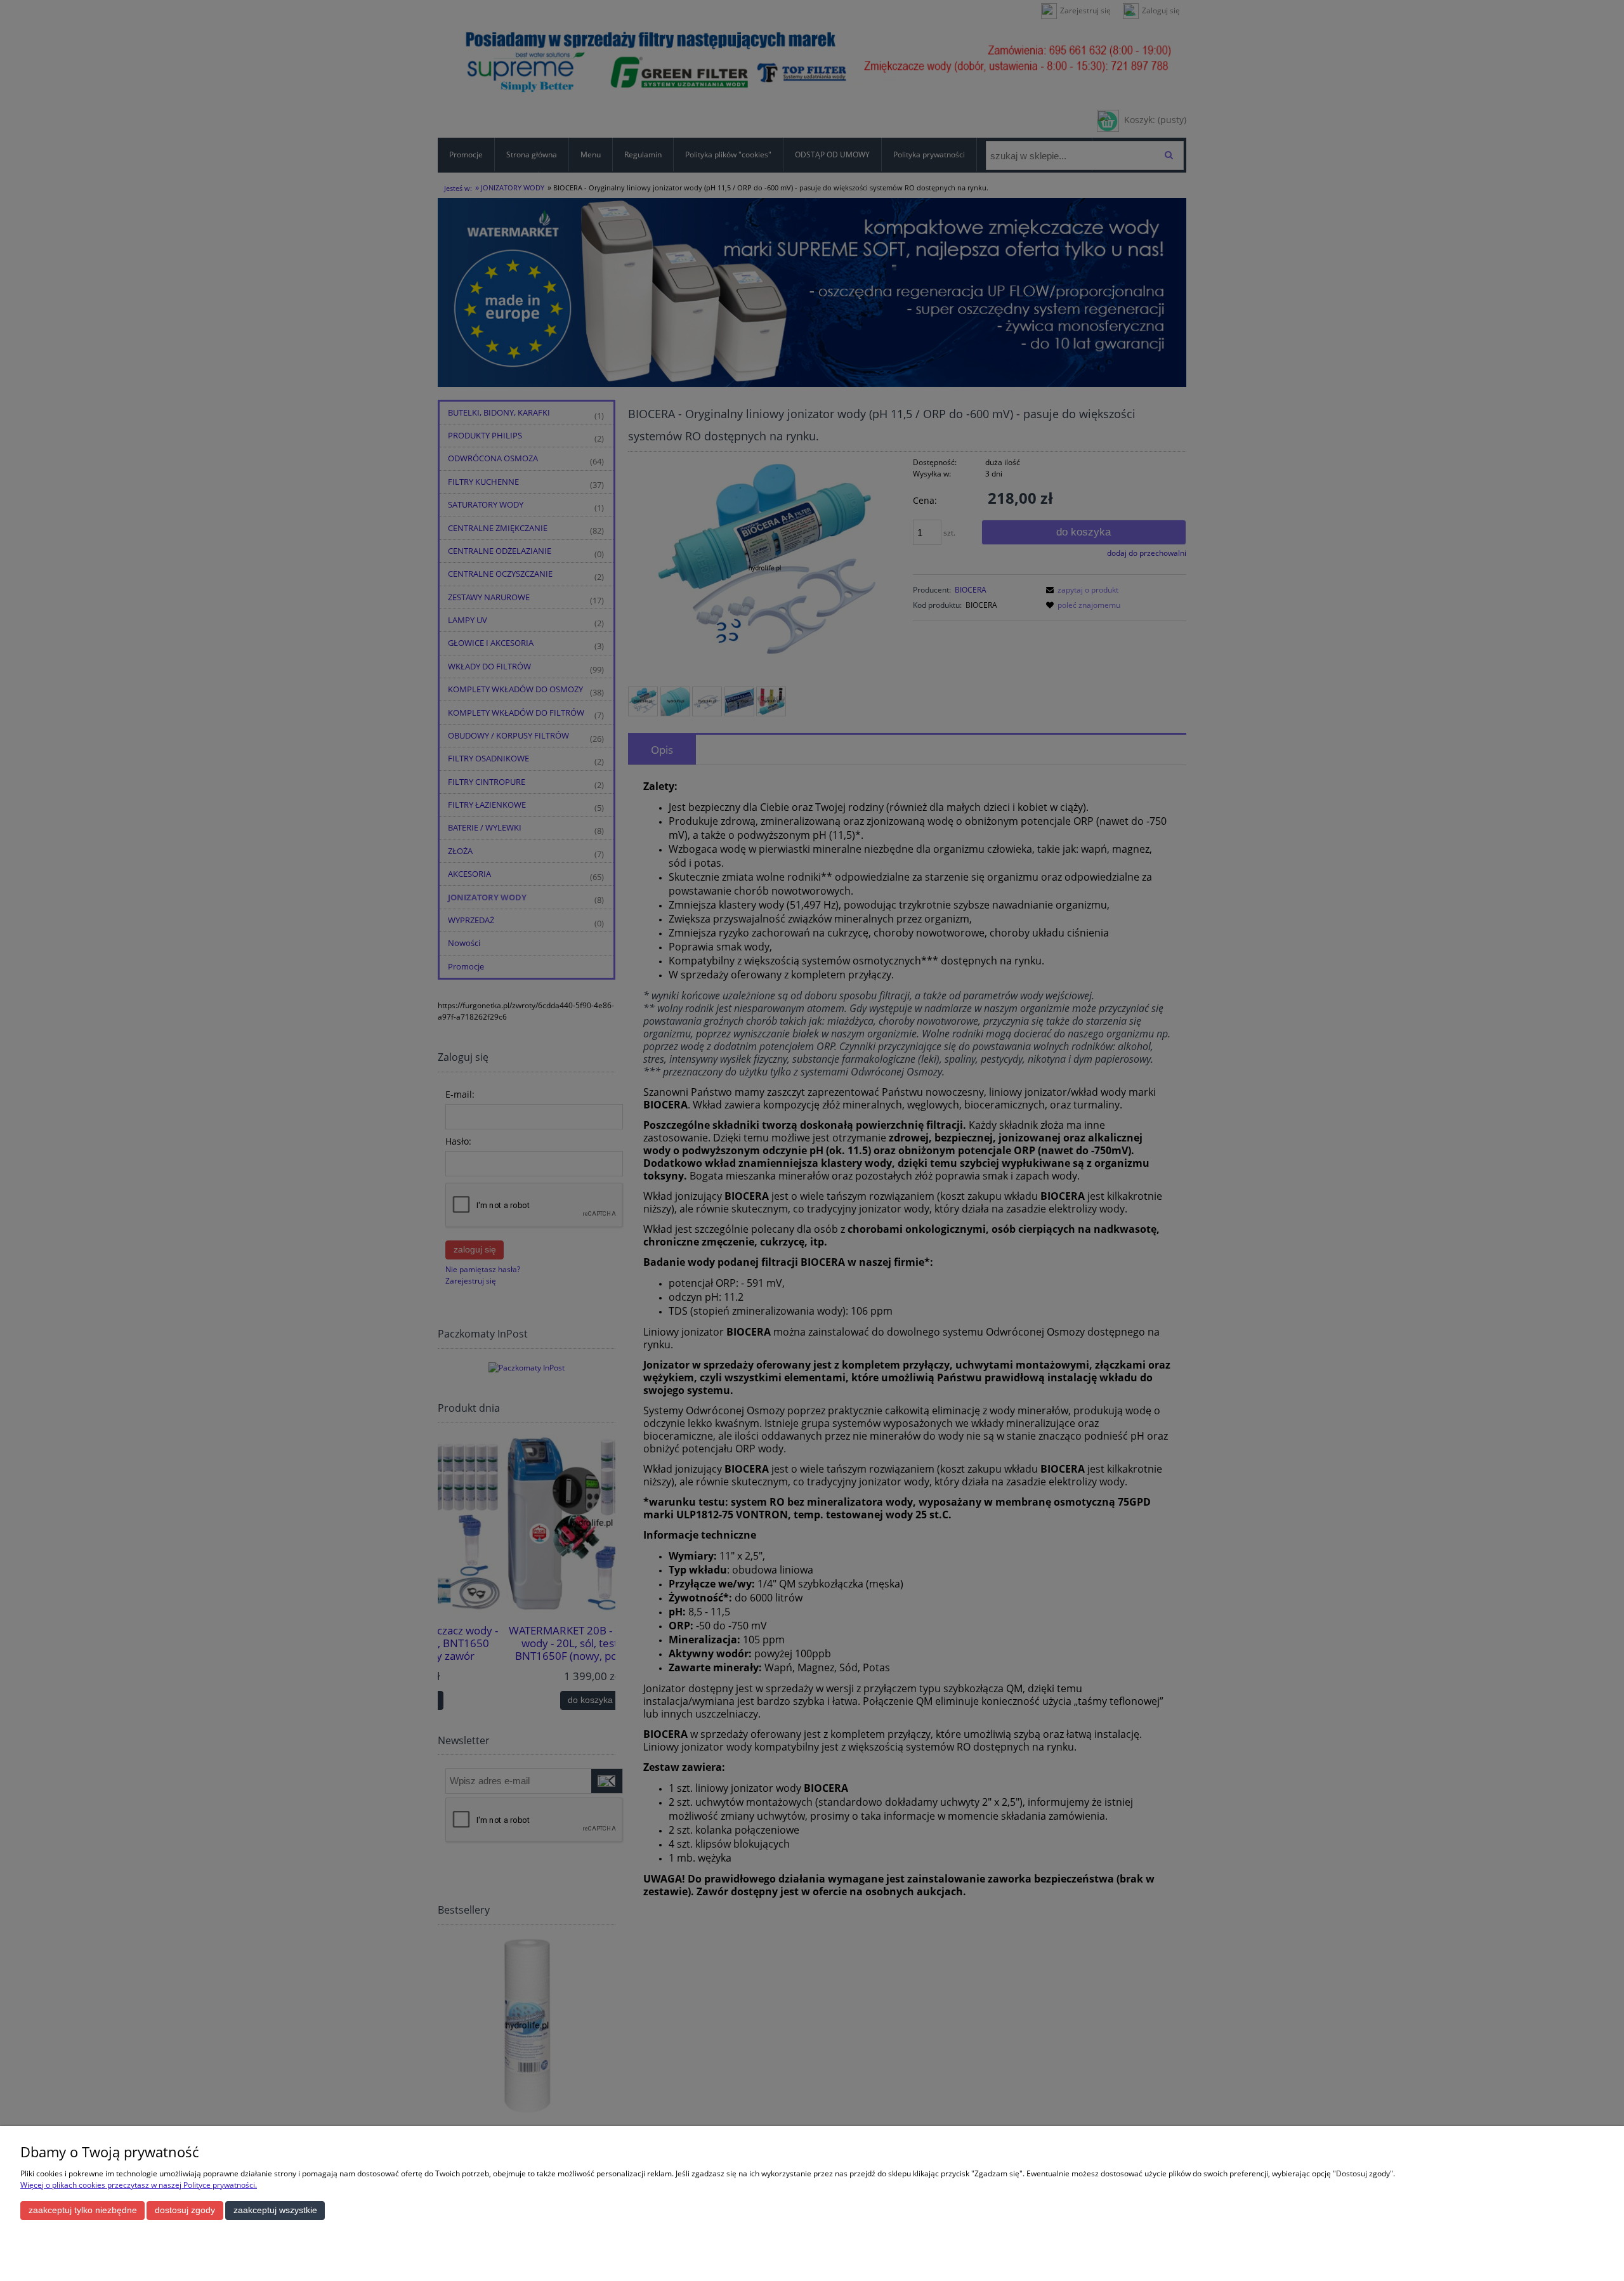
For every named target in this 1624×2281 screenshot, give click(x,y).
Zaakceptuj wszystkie (275, 2210)
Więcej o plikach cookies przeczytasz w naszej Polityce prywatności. (139, 2185)
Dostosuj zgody (185, 2210)
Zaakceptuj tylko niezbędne (83, 2210)
